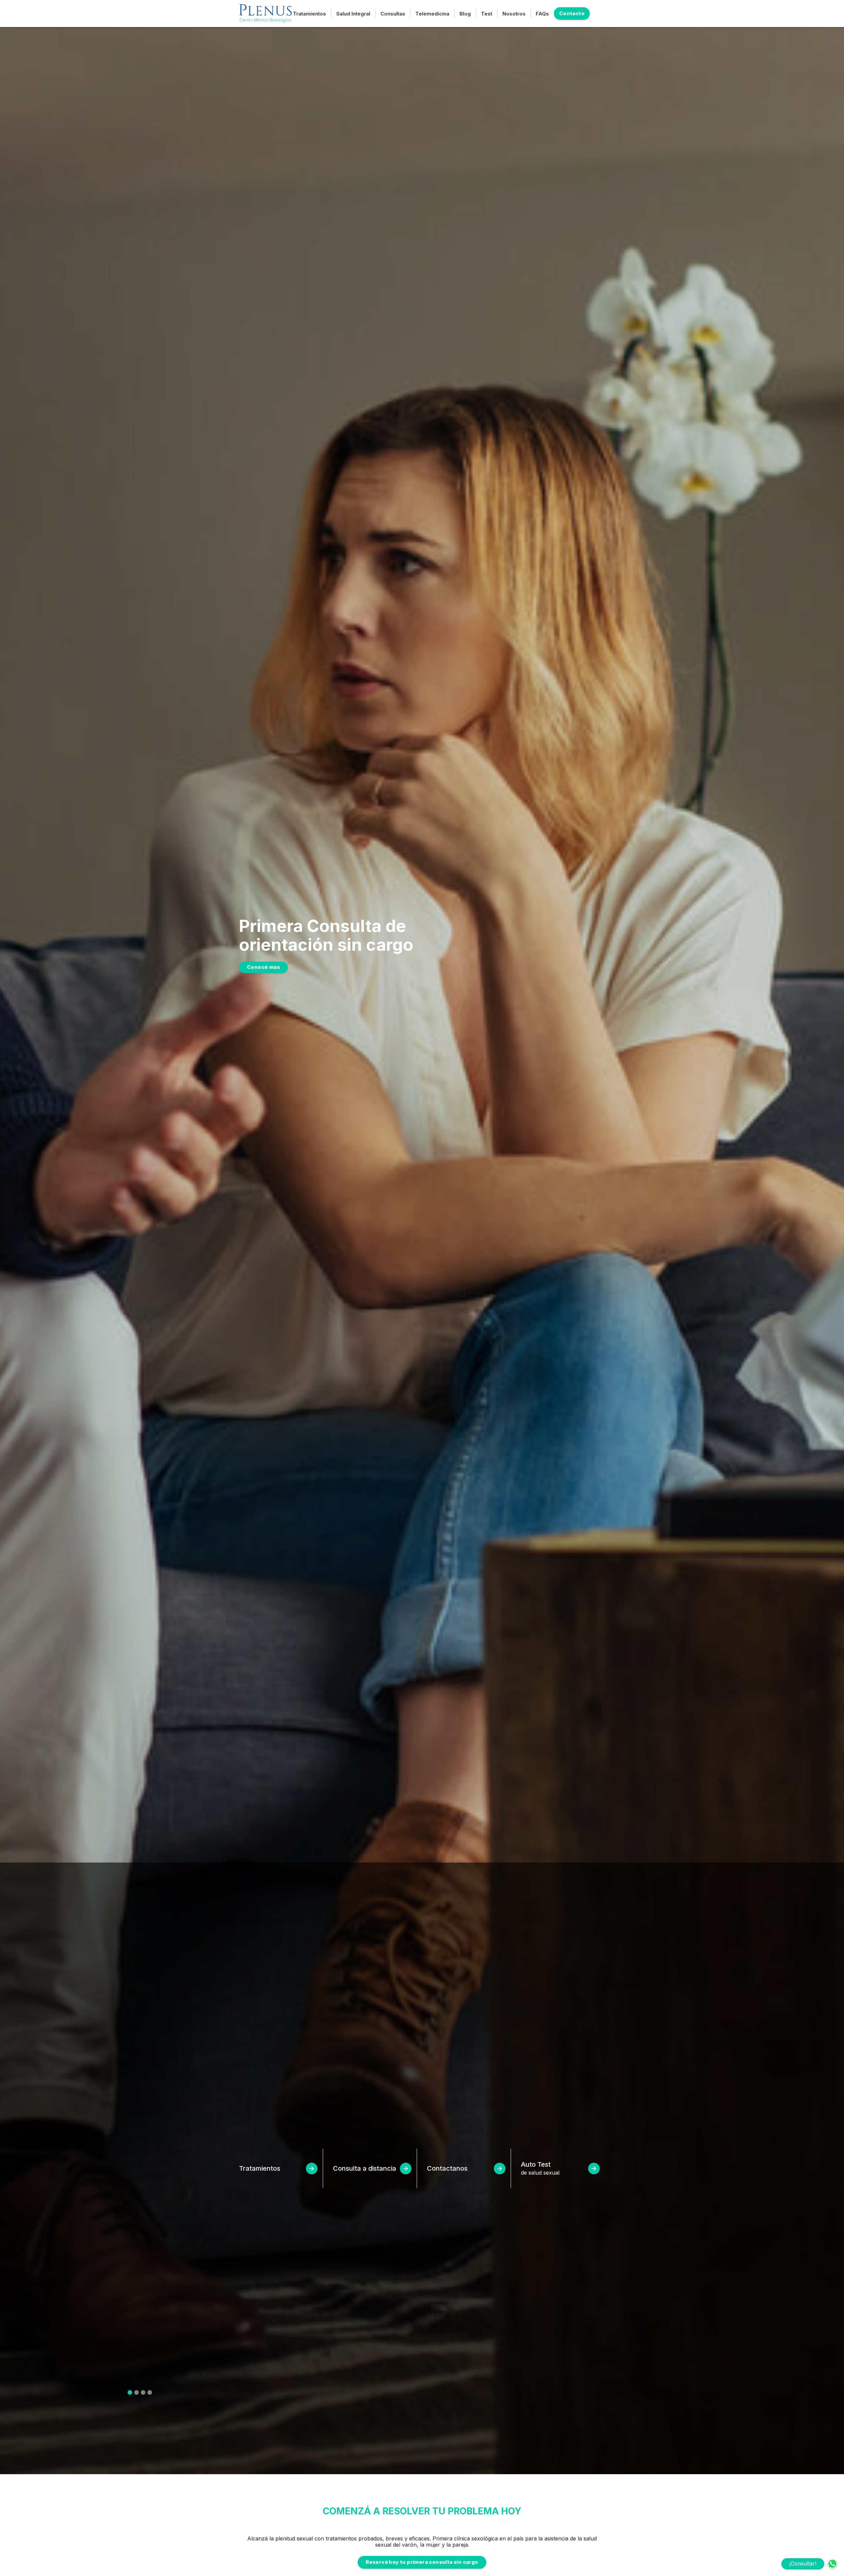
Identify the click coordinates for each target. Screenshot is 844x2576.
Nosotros (514, 14)
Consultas (393, 14)
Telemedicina (432, 14)
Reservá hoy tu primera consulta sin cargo (422, 2562)
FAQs (542, 14)
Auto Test (540, 2168)
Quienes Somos (268, 973)
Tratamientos (310, 14)
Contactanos (447, 2168)
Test (487, 14)
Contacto (572, 13)
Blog (465, 14)
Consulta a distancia (365, 2168)
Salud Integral (353, 14)
